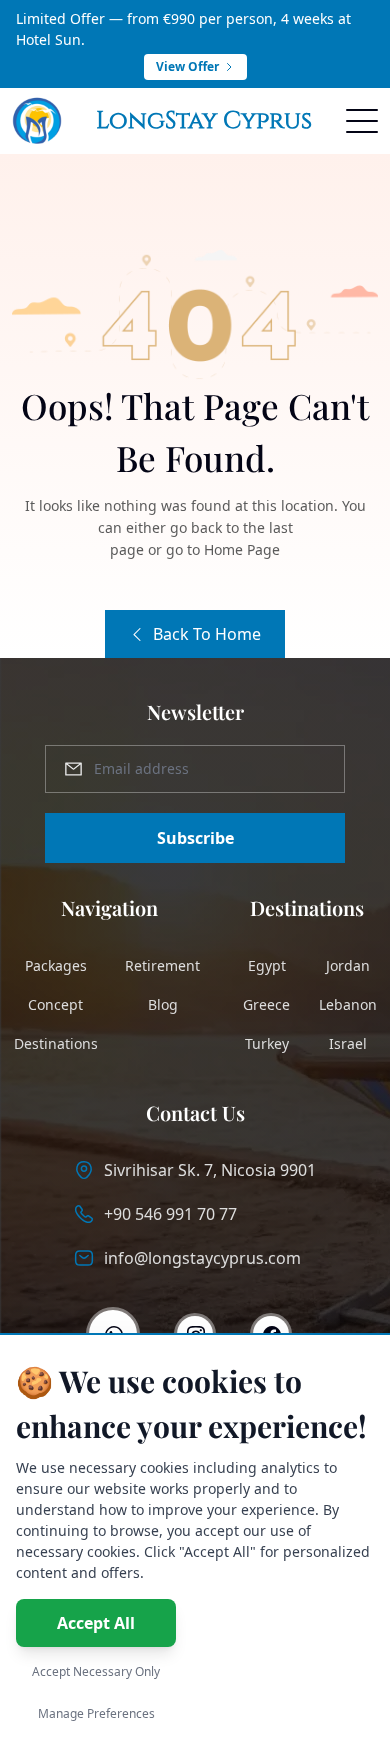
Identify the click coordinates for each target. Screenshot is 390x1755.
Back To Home (207, 634)
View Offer (187, 66)
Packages (56, 965)
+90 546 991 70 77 (170, 1214)
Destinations (56, 1043)
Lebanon (348, 1004)
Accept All (96, 1623)
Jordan (348, 965)
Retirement (162, 965)
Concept (55, 1004)
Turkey (267, 1043)
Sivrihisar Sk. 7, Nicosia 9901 (210, 1170)
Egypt (267, 965)
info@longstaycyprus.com (202, 1258)
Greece (266, 1004)
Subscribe (195, 838)
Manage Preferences (96, 1713)
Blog (163, 1004)
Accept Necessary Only (96, 1671)
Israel (348, 1043)
